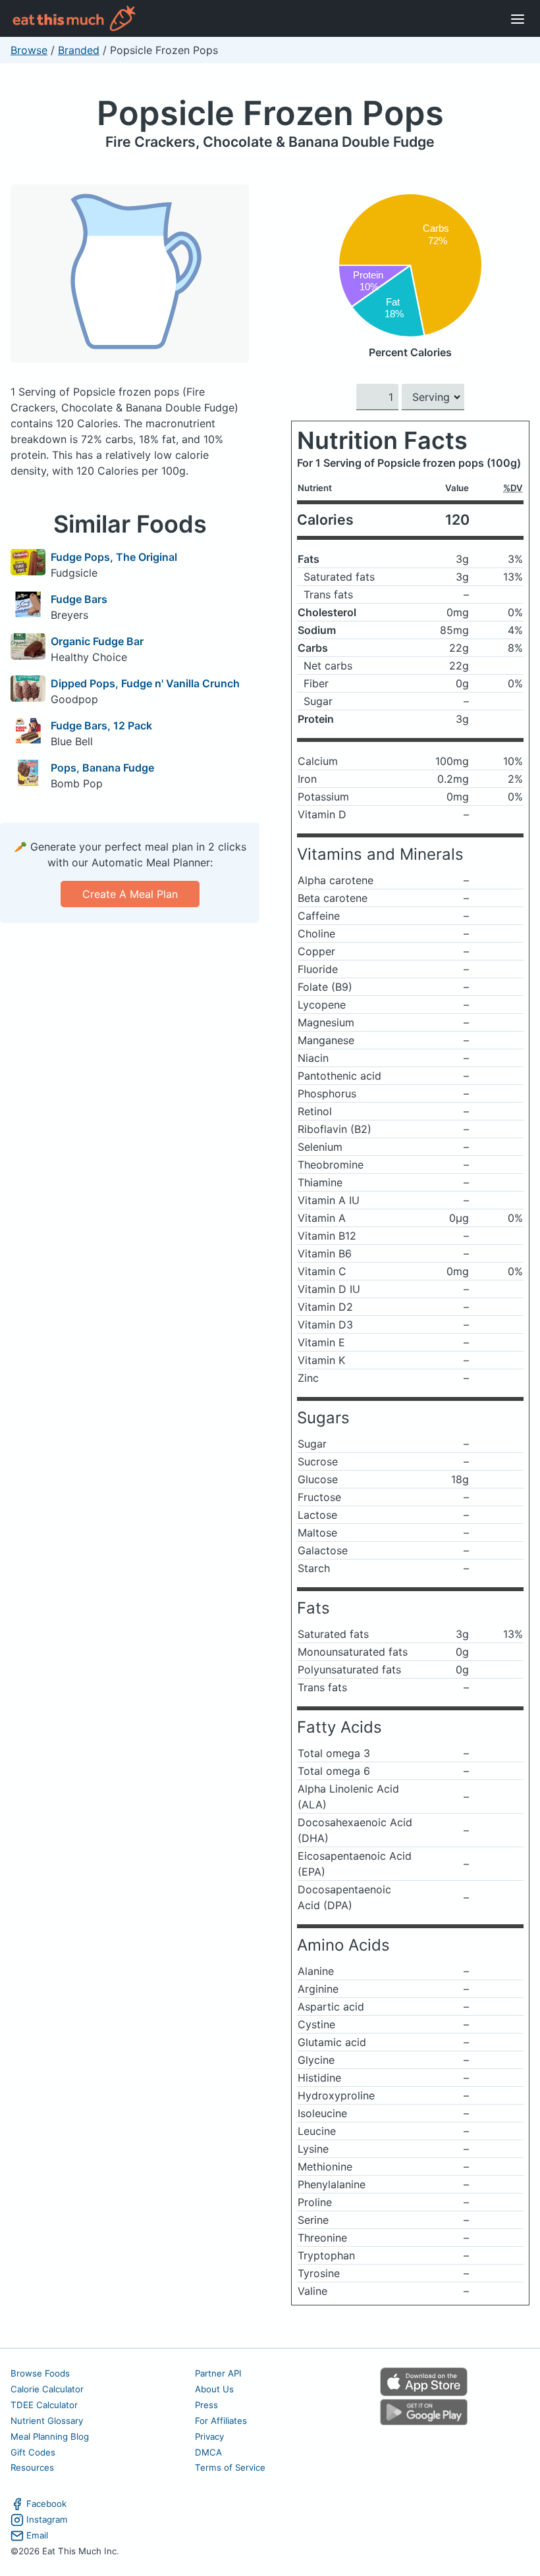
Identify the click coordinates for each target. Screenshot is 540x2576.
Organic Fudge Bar (97, 641)
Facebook (46, 2504)
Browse (29, 50)
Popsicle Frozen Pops (270, 113)
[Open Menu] (518, 18)
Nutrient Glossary (47, 2421)
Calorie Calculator (47, 2389)
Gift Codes (33, 2452)
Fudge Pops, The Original (114, 557)
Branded (79, 50)
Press (206, 2405)
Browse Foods (40, 2373)
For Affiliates (221, 2421)
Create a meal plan (130, 894)
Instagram (47, 2519)
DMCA (208, 2452)
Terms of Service (230, 2467)
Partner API (218, 2373)
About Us (214, 2389)
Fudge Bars (79, 599)
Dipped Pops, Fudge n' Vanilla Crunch (145, 683)
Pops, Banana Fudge (102, 768)
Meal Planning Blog (50, 2436)
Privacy (209, 2436)
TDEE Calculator (44, 2405)
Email (37, 2535)
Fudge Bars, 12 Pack (101, 725)
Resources (32, 2467)
